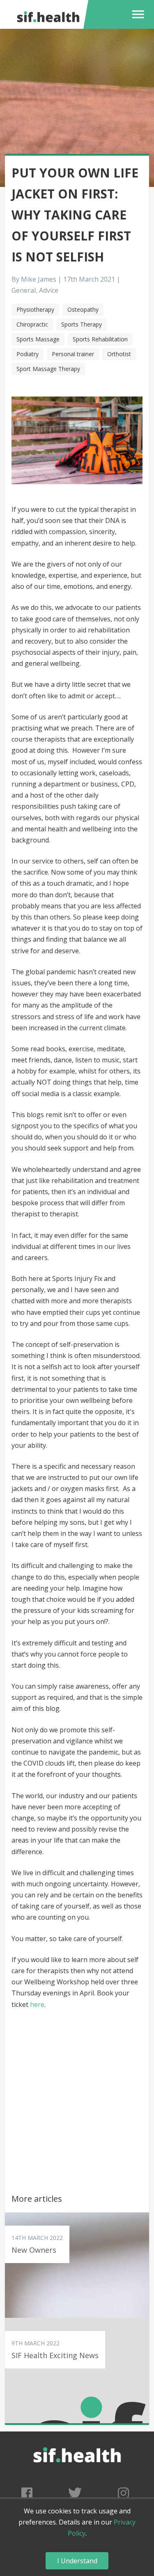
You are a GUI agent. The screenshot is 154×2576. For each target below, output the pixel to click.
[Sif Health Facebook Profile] (27, 2493)
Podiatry (28, 354)
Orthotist (119, 354)
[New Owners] (77, 2265)
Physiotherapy (35, 309)
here (37, 2004)
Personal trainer (73, 354)
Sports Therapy (82, 324)
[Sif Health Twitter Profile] (75, 2493)
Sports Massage (38, 339)
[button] (136, 14)
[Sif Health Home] (77, 2479)
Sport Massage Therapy (48, 369)
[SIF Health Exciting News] (77, 2371)
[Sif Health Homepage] (47, 14)
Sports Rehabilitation (100, 339)
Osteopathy (83, 309)
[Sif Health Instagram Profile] (123, 2493)
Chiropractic (32, 324)
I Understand (77, 2561)
